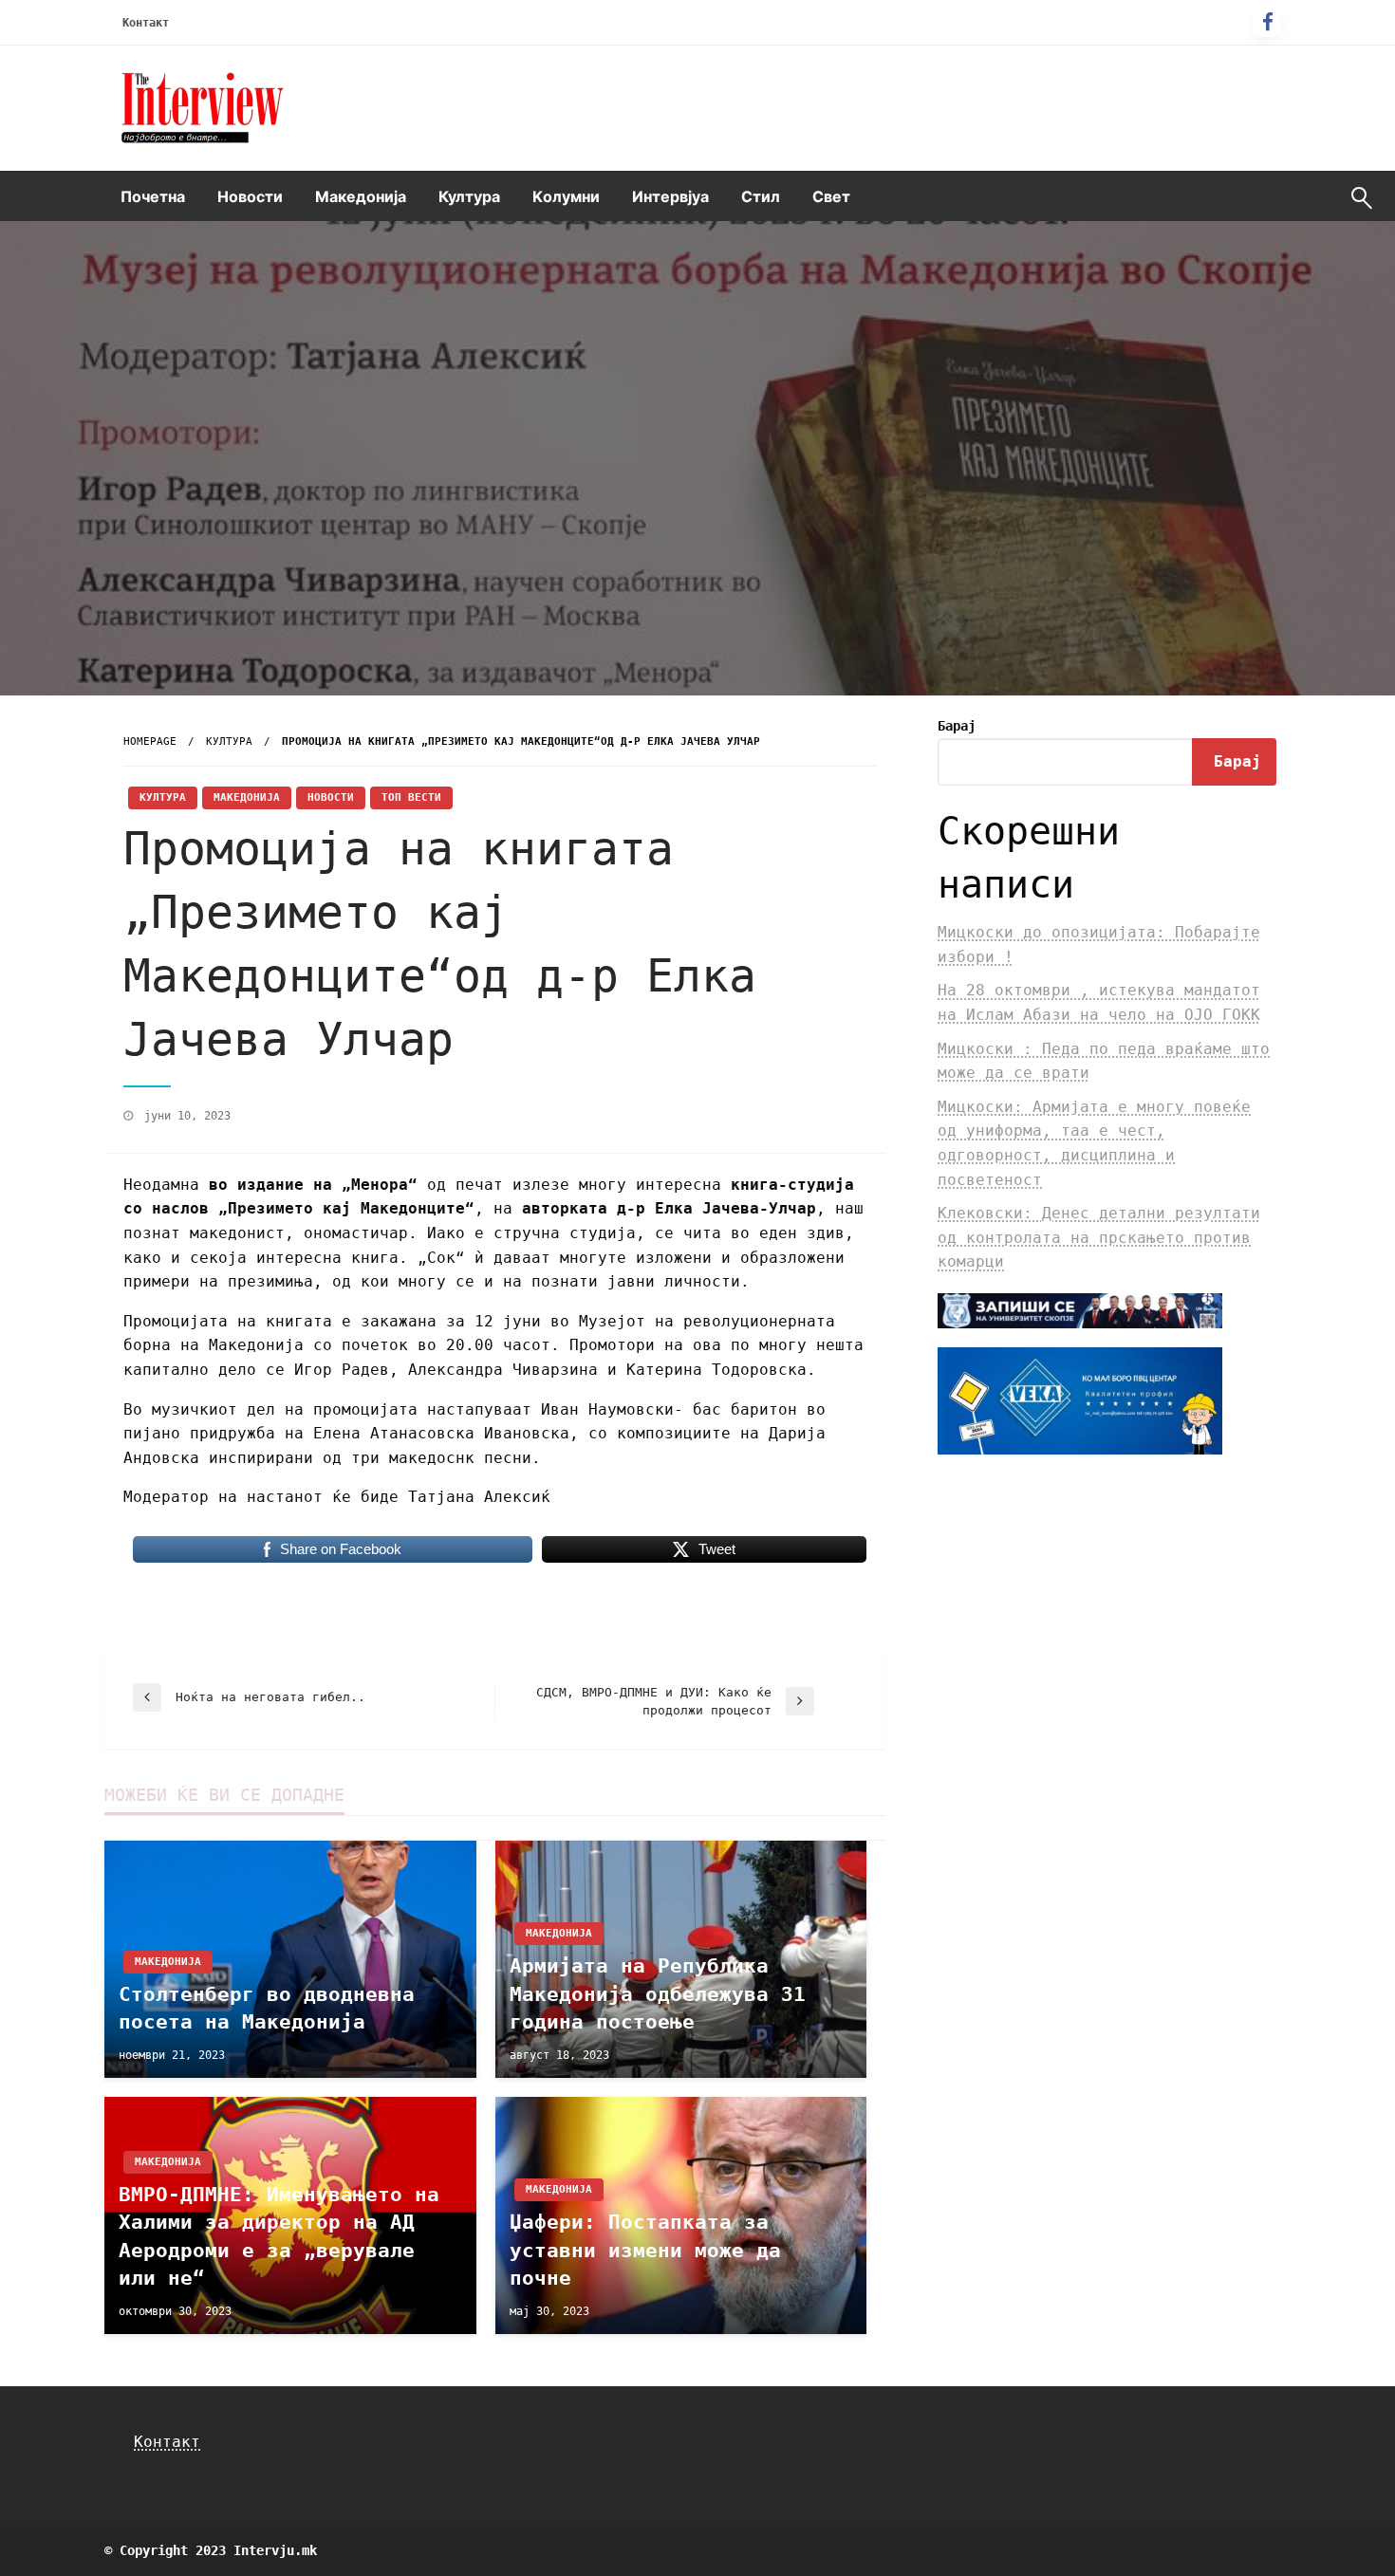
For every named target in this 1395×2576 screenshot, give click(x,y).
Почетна (153, 196)
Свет (831, 196)
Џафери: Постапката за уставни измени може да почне (645, 2250)
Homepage (150, 741)
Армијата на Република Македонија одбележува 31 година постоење (658, 1994)
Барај (957, 726)
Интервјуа (670, 196)
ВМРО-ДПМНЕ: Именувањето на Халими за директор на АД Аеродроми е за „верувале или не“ (279, 2236)
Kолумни (566, 196)
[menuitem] (153, 196)
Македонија (361, 196)
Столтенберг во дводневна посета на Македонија (267, 2008)
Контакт (146, 23)
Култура (469, 196)
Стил (761, 196)
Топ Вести (411, 797)
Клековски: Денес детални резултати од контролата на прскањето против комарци (1099, 1237)
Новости (250, 196)
